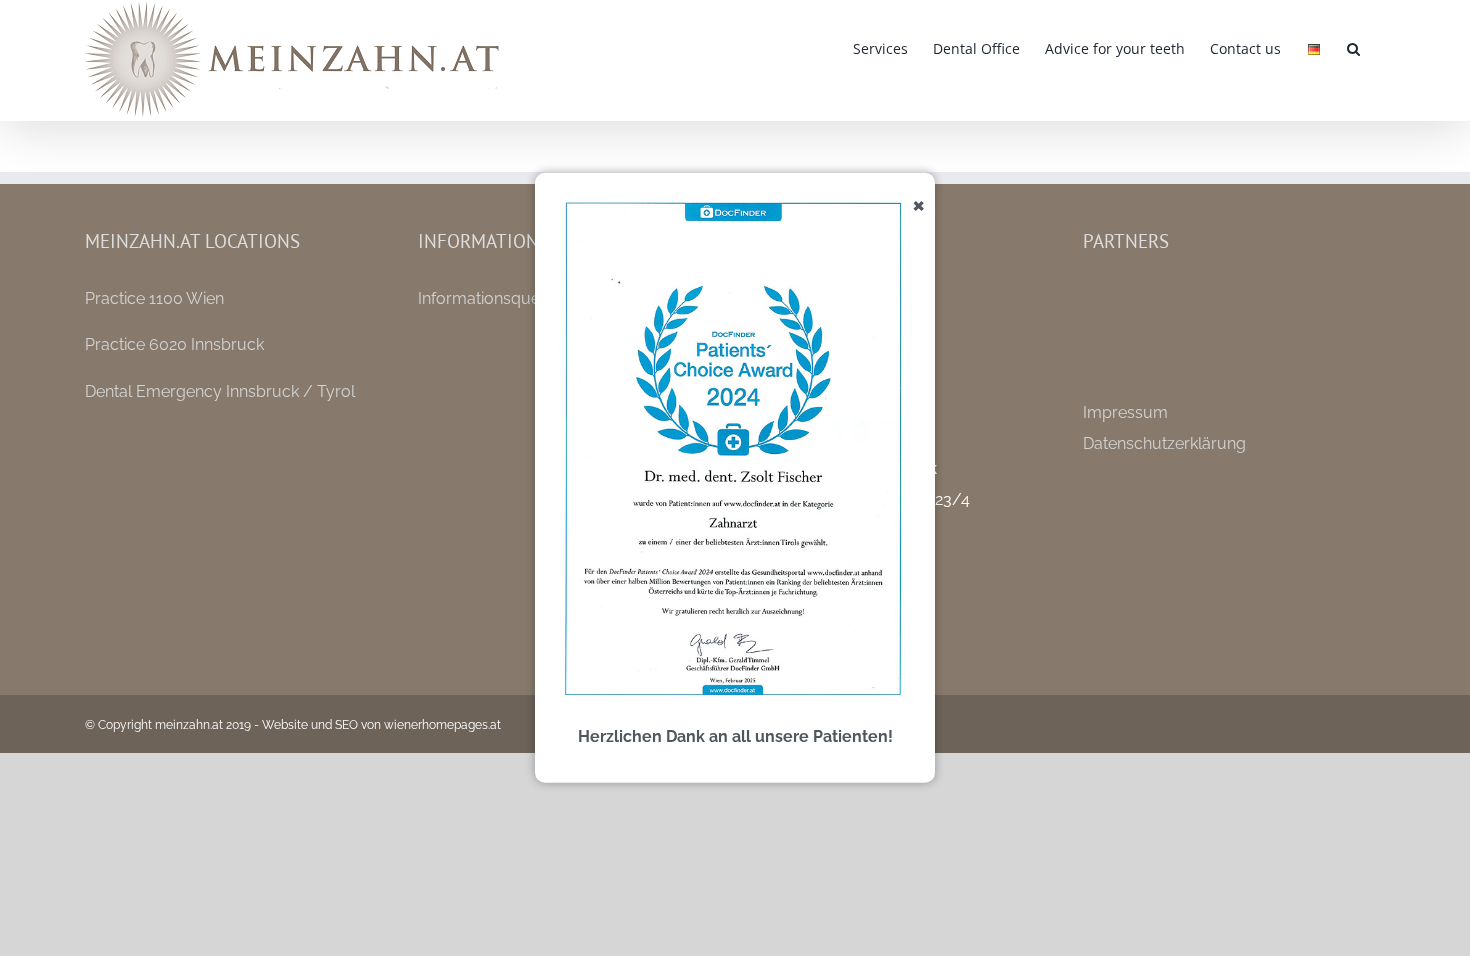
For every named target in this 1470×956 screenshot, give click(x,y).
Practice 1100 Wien (154, 298)
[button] (1353, 47)
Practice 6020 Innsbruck (174, 344)
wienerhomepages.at (442, 725)
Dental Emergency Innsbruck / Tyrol (220, 391)
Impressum (1125, 412)
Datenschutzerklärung (1164, 443)
